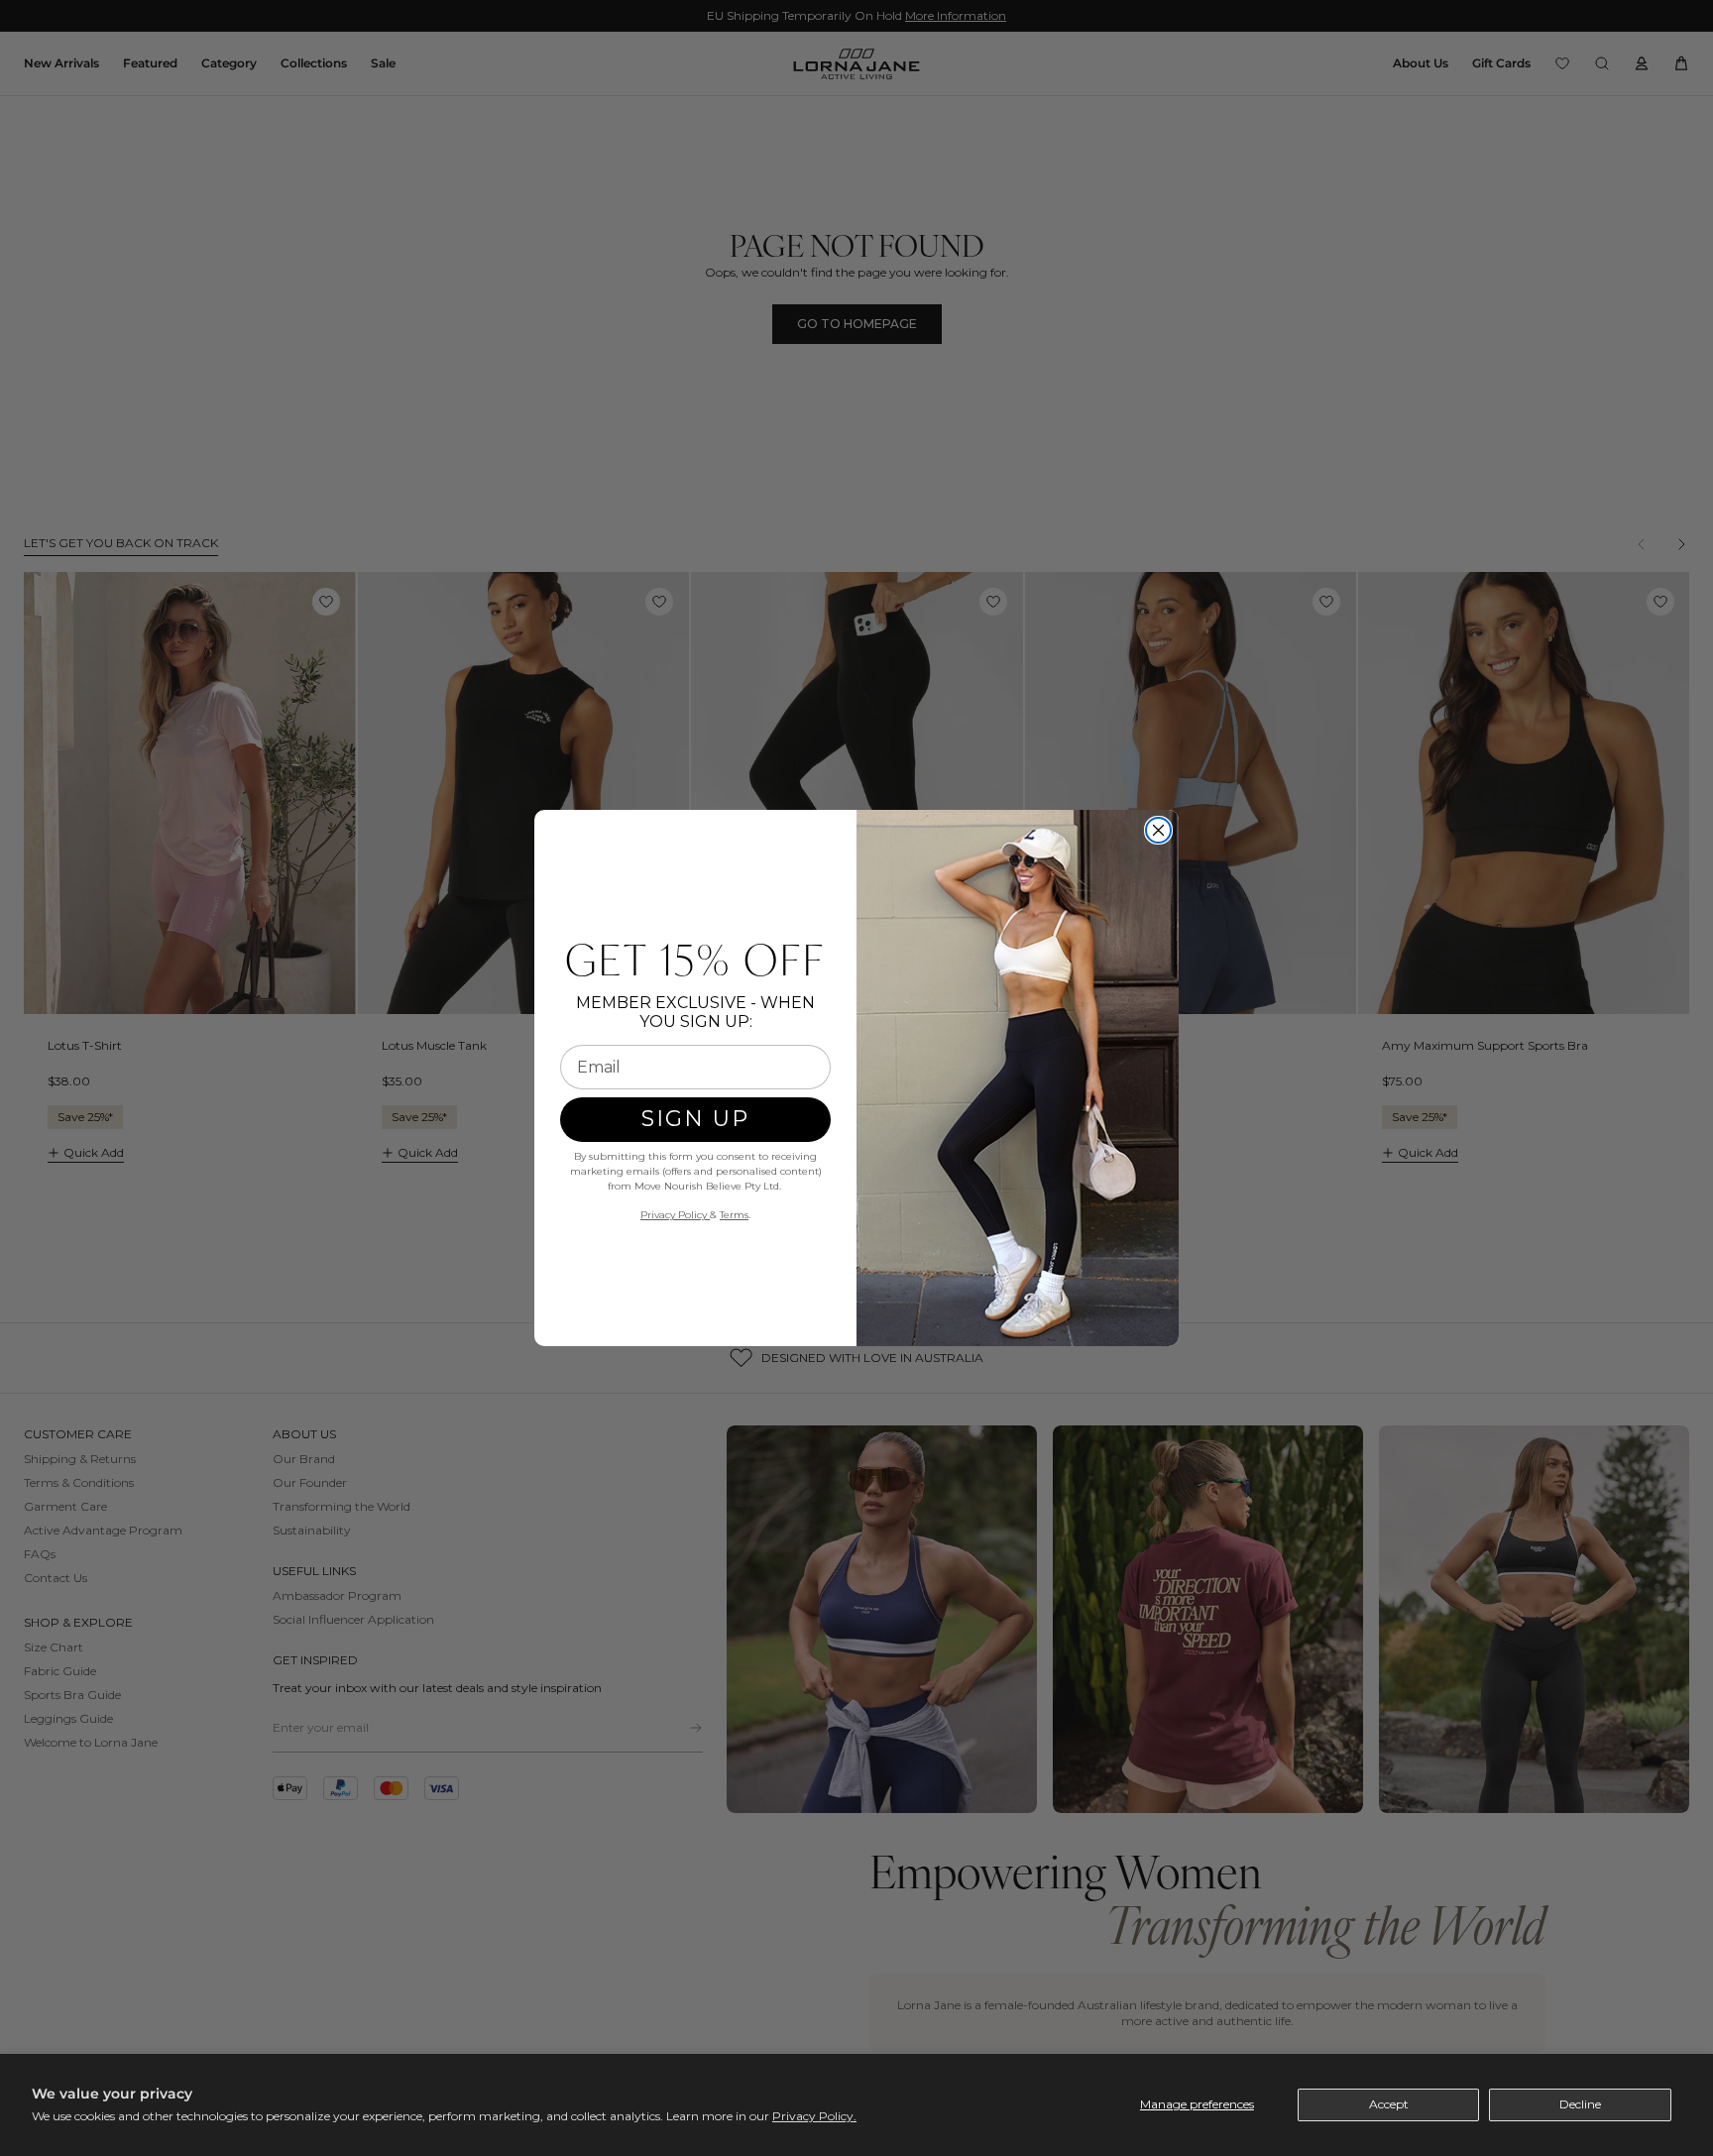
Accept (1389, 2104)
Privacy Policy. (814, 2116)
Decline (1580, 2104)
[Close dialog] (1158, 830)
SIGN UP (695, 1119)
